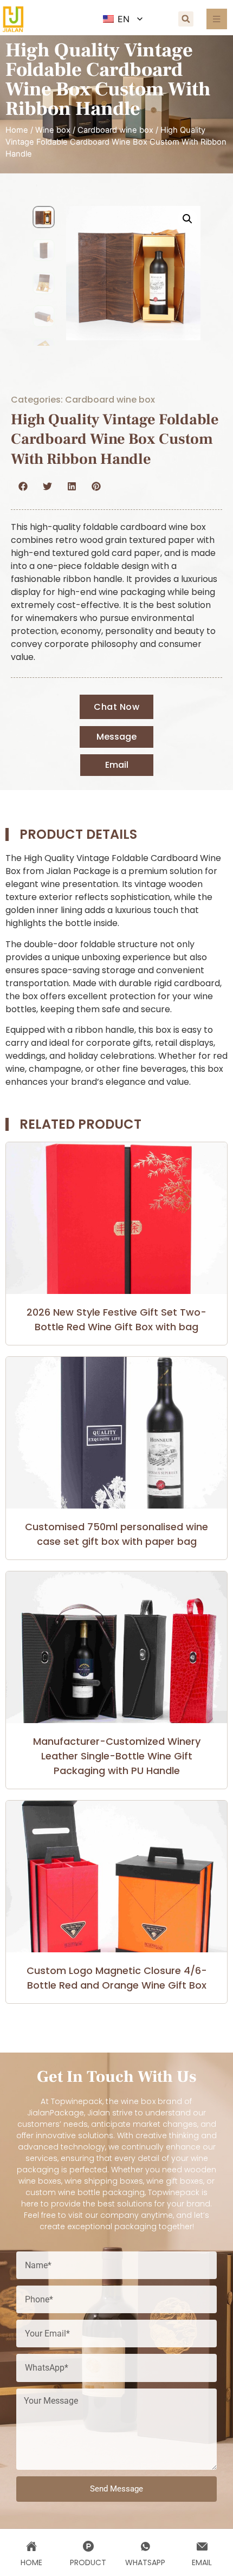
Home (17, 130)
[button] (186, 19)
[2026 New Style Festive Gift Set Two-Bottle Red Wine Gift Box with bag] (116, 1218)
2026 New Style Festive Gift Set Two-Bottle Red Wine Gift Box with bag (116, 1319)
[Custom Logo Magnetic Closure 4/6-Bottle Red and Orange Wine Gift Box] (116, 1876)
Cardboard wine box (115, 130)
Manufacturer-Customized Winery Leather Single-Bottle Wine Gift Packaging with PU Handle (117, 1756)
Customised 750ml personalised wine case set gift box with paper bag (116, 1534)
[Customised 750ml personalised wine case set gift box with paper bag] (116, 1433)
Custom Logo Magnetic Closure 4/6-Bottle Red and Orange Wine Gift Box (117, 1978)
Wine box (53, 130)
